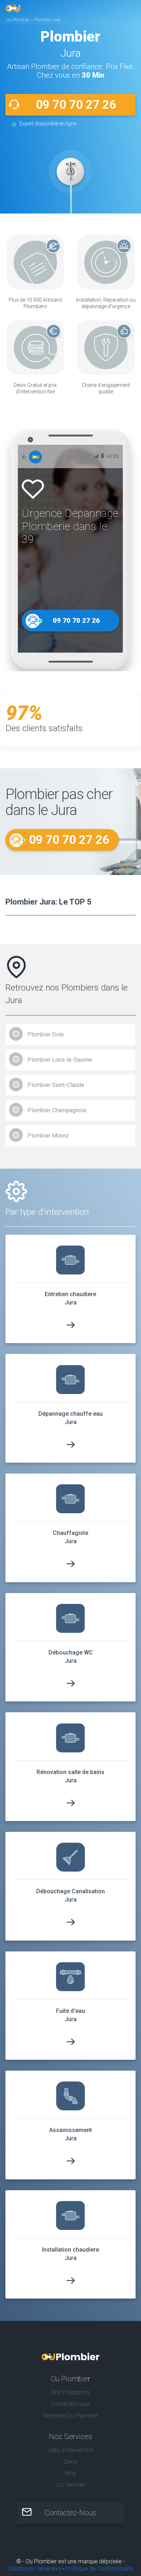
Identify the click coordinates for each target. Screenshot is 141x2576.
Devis (70, 2462)
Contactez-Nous (70, 2513)
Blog (70, 2473)
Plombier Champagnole (57, 1110)
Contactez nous (71, 2404)
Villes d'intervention (70, 2450)
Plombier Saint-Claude (56, 1085)
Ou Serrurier (71, 2485)
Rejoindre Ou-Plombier (70, 2416)
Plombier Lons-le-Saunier (60, 1060)
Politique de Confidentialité (100, 2569)
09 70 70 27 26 (76, 105)
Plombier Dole (46, 1034)
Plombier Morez (48, 1136)
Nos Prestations (71, 2392)
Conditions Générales (35, 2569)
